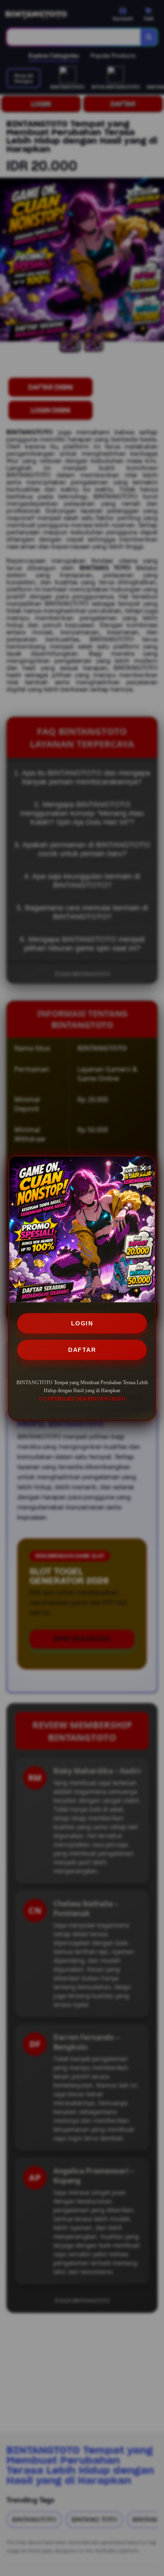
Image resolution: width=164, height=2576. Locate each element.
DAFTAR (82, 1350)
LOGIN (82, 1323)
